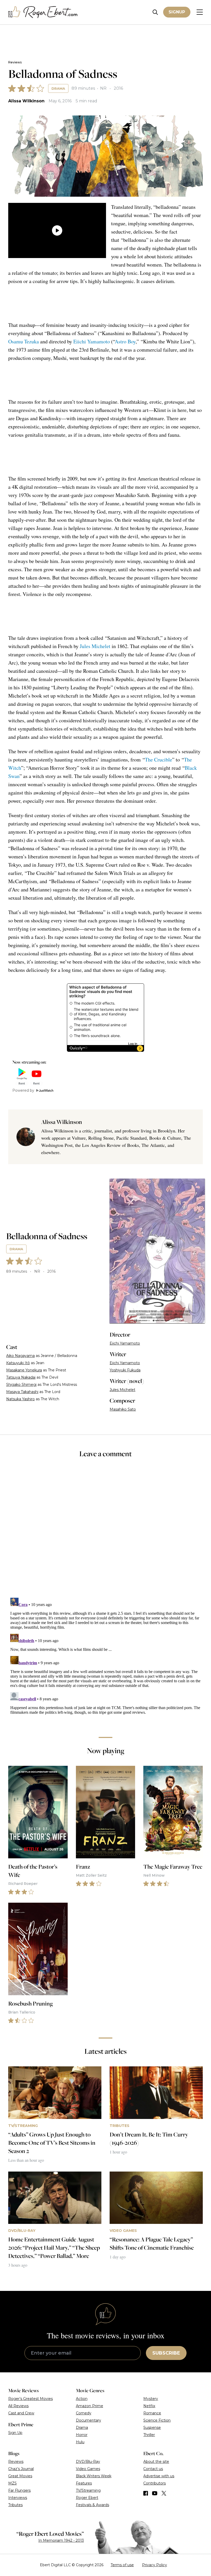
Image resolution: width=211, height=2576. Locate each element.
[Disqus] (105, 1660)
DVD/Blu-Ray (88, 2462)
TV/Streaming (88, 2490)
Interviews (18, 2498)
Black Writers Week (94, 2476)
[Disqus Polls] (105, 1531)
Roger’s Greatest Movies (30, 2399)
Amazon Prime (90, 2406)
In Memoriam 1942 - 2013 (61, 2540)
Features (84, 2483)
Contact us (153, 2469)
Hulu (80, 2442)
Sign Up (15, 2433)
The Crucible (159, 760)
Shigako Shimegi (21, 1385)
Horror (82, 2435)
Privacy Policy (155, 2565)
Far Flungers (19, 2490)
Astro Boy (125, 341)
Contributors (155, 2483)
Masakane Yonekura (24, 1370)
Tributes (15, 2505)
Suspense (152, 2428)
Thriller (149, 2435)
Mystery (151, 2399)
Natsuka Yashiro (20, 1399)
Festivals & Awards (93, 2505)
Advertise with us (159, 2476)
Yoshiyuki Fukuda (125, 1370)
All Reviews (18, 2406)
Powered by (23, 1090)
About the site (156, 2462)
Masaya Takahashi (22, 1392)
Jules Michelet (95, 646)
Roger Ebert (87, 2498)
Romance (152, 2413)
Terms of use (122, 2565)
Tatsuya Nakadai (21, 1377)
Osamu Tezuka (24, 341)
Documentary (89, 2420)
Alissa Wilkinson (26, 101)
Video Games (88, 2469)
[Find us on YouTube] (155, 2493)
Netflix (149, 2406)
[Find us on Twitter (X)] (164, 2493)
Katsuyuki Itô (18, 1363)
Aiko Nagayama (20, 1356)
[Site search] (155, 12)
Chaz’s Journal (21, 2469)
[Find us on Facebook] (146, 2493)
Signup (177, 12)
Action (82, 2399)
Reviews (15, 62)
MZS (12, 2483)
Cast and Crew (21, 2413)
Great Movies (20, 2476)
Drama (58, 88)
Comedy (84, 2413)
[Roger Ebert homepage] (43, 12)
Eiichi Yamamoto (92, 341)
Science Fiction (157, 2420)
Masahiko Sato (123, 1409)
